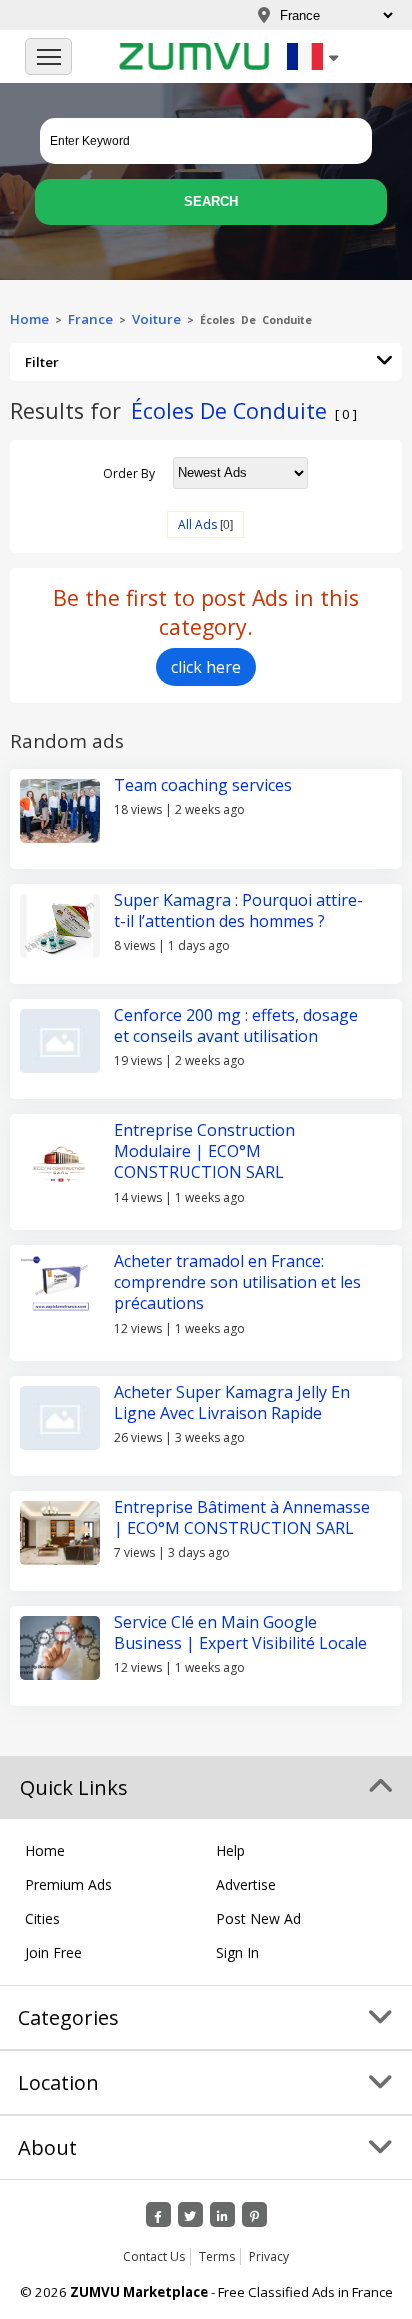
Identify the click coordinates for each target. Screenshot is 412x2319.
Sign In (237, 1952)
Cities (42, 1918)
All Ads (197, 524)
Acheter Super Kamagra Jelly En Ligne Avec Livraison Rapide (232, 1402)
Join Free (53, 1952)
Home (29, 319)
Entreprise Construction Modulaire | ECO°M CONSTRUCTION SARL (204, 1151)
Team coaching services (203, 785)
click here (206, 667)
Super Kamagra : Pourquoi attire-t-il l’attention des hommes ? (238, 910)
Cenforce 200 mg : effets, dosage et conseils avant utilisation (236, 1025)
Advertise (246, 1884)
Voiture (156, 319)
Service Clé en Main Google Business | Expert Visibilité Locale (240, 1632)
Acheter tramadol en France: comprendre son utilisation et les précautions (237, 1282)
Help (230, 1850)
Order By (129, 472)
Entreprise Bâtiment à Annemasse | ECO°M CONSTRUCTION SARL (242, 1517)
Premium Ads (68, 1884)
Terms (217, 2256)
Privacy (269, 2256)
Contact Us (154, 2256)
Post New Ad (258, 1918)
